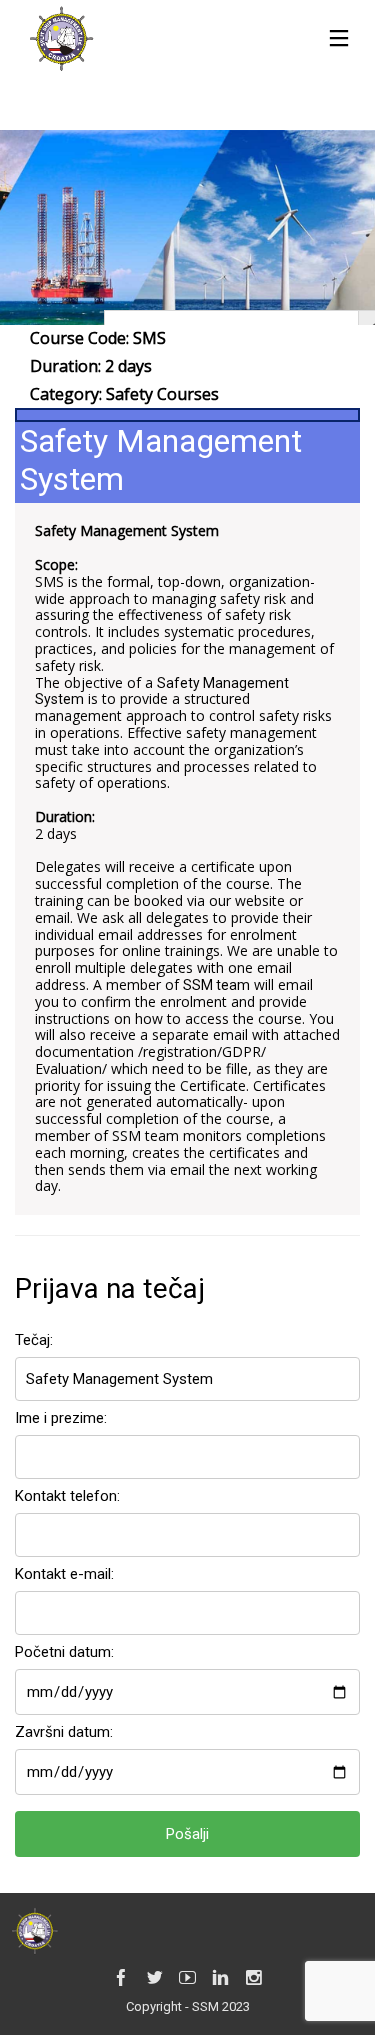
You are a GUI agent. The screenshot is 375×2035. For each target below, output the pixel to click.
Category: (124, 394)
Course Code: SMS (98, 338)
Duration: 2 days (91, 366)
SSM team (216, 985)
